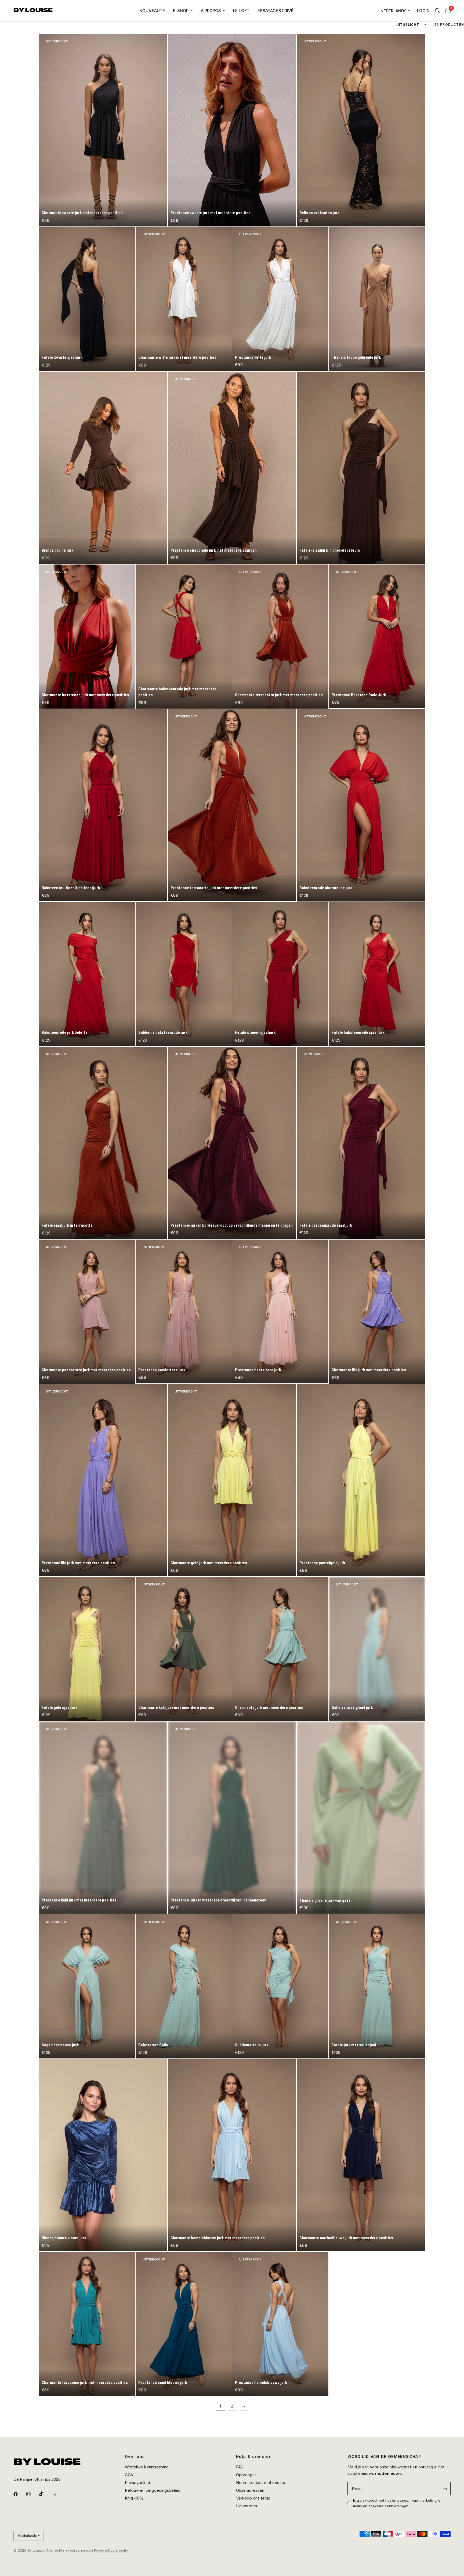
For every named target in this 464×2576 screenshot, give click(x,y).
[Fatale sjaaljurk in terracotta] (103, 1143)
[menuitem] (152, 11)
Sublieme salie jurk (252, 2045)
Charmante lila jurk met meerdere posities (369, 1370)
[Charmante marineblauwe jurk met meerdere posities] (361, 2155)
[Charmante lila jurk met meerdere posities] (377, 1312)
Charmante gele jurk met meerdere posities (209, 1563)
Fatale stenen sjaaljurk (255, 1032)
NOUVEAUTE (152, 11)
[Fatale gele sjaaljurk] (87, 1649)
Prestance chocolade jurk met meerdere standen (214, 550)
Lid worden (247, 2506)
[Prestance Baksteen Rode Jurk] (377, 637)
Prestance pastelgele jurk (322, 1563)
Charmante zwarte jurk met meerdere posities (82, 213)
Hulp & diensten (254, 2457)
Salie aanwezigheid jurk (352, 1707)
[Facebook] (19, 2494)
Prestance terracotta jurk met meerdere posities (214, 888)
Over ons (135, 2457)
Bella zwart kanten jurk (319, 213)
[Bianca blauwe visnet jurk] (103, 2155)
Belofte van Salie (153, 2045)
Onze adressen (250, 2490)
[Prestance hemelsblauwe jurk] (280, 2324)
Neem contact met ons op (261, 2482)
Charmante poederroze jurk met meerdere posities (86, 1370)
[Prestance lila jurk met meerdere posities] (103, 1480)
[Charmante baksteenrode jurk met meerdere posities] (184, 637)
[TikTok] (45, 2494)
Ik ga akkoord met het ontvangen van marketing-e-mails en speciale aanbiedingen (398, 2503)
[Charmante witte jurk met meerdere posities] (184, 299)
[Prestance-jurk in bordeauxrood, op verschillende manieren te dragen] (232, 1143)
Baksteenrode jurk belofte (65, 1032)
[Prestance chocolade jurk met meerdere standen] (232, 468)
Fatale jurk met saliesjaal (354, 2045)
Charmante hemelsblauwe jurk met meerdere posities (218, 2238)
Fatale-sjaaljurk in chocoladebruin (330, 550)
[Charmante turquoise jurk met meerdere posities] (87, 2324)
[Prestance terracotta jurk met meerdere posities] (232, 805)
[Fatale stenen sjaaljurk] (280, 974)
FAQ (240, 2467)
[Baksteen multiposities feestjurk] (103, 805)
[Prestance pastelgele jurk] (361, 1480)
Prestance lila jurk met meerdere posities (78, 1563)
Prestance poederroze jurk (162, 1370)
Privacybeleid (137, 2482)
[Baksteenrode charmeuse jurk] (361, 805)
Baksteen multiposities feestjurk (71, 888)
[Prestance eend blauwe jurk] (184, 2324)
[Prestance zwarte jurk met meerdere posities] (232, 130)
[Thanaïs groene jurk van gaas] (361, 1818)
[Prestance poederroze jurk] (184, 1312)
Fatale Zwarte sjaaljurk (62, 357)
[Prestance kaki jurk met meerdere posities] (103, 1818)
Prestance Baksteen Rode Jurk (359, 695)
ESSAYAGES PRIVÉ (275, 11)
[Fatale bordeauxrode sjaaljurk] (361, 1143)
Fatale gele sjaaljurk (59, 1707)
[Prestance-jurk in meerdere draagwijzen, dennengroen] (232, 1818)
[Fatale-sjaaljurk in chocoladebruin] (361, 468)
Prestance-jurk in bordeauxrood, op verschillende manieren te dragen (232, 1225)
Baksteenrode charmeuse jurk (326, 888)
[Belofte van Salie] (184, 1986)
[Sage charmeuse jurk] (87, 1986)
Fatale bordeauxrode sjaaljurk (326, 1225)
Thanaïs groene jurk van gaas (325, 1900)
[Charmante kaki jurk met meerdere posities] (184, 1649)
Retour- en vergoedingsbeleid (153, 2490)
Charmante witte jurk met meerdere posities (177, 357)
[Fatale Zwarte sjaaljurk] (87, 299)
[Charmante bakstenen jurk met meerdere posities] (87, 637)
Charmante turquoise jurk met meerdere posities (85, 2383)
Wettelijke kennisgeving (147, 2467)
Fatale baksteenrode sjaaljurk (358, 1032)
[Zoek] (438, 11)
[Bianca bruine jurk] (103, 468)
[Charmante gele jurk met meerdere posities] (232, 1480)
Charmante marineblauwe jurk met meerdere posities (346, 2238)
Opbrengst (246, 2475)
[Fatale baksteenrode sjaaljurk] (377, 974)
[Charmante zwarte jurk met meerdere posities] (103, 130)
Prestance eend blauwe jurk (163, 2383)
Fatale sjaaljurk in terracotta (67, 1225)
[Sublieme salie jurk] (280, 1986)
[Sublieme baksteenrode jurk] (184, 974)
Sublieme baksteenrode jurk (163, 1032)
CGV (129, 2475)
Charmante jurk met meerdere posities (269, 1707)
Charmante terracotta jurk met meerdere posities (279, 695)
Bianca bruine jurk (57, 550)
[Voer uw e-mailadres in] (445, 2489)
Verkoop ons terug (253, 2498)
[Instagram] (32, 2494)
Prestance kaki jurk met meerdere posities (79, 1900)
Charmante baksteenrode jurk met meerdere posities (177, 692)
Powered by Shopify (111, 2550)
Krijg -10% (134, 2498)
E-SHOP (181, 11)
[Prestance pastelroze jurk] (280, 1312)
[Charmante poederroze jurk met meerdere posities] (87, 1312)
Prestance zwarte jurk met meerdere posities (211, 213)
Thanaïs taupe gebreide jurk (356, 357)
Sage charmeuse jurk (60, 2045)
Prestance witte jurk (253, 357)
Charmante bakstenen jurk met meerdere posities (85, 695)
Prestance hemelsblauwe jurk (261, 2383)
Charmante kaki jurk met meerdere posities (176, 1707)
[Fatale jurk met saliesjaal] (377, 1986)
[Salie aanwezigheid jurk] (377, 1649)
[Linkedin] (58, 2494)
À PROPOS (211, 11)
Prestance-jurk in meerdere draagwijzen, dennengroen (218, 1900)
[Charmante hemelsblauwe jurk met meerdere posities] (232, 2155)
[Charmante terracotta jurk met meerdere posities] (280, 637)
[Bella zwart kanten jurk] (361, 130)
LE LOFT (241, 11)
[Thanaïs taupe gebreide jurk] (377, 299)
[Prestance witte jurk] (280, 299)
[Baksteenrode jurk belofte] (87, 974)
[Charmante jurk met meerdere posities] (280, 1649)
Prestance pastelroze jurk (258, 1370)
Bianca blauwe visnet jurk (64, 2238)
